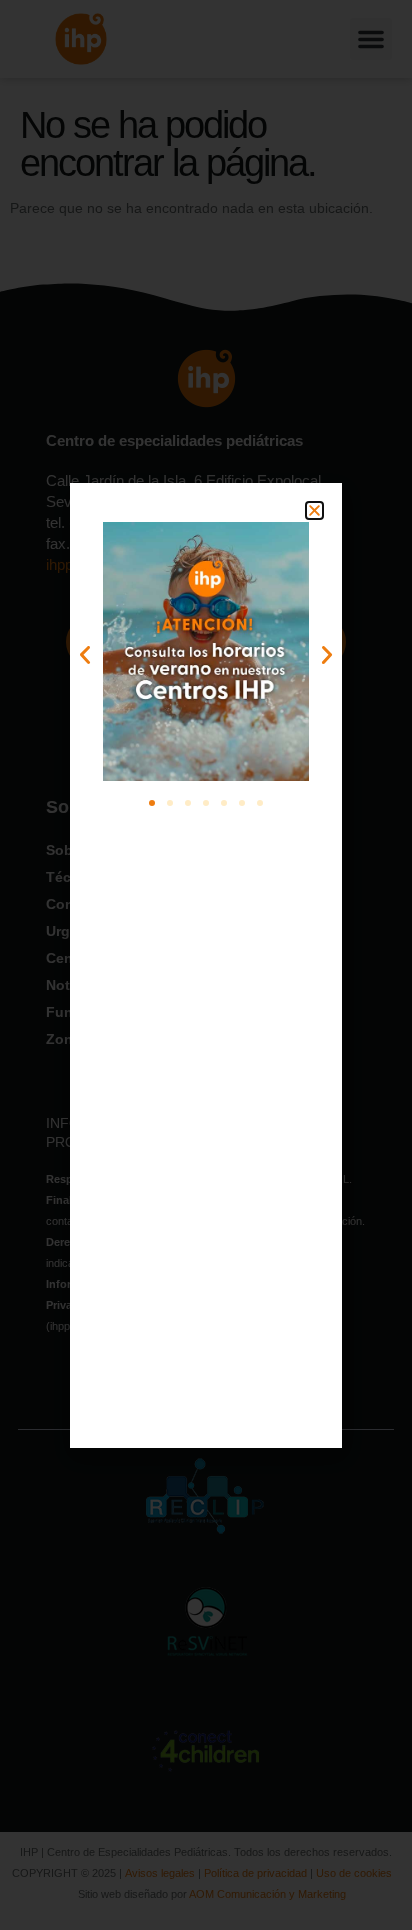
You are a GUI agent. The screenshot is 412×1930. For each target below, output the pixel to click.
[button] (314, 510)
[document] (206, 965)
